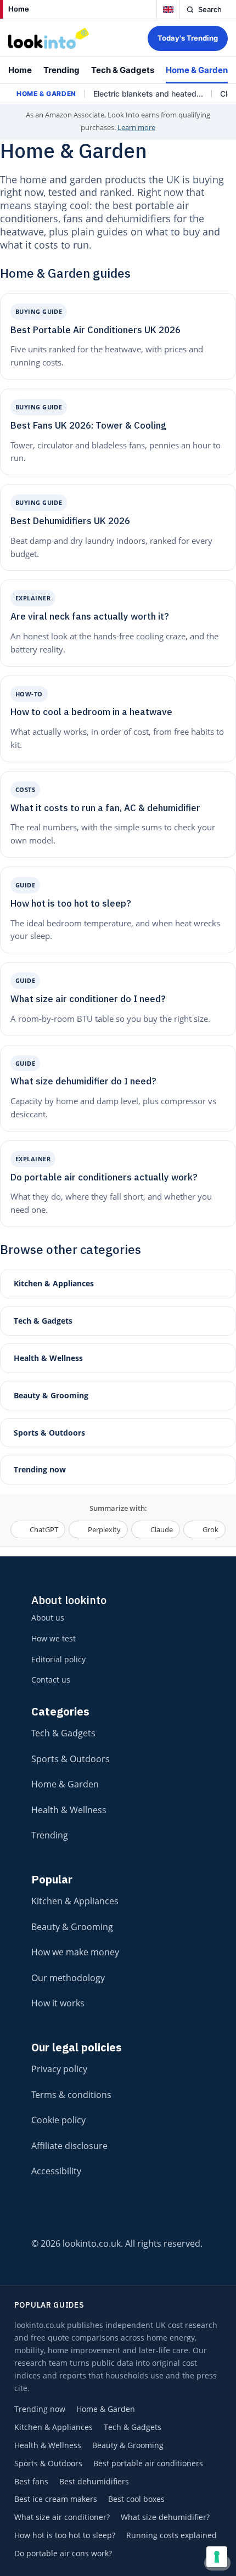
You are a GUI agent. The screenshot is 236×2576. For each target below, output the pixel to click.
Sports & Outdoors (49, 1433)
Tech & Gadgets (123, 70)
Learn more (136, 127)
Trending (61, 70)
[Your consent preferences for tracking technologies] (217, 2557)
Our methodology (68, 1978)
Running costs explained (172, 2535)
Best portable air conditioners (148, 2463)
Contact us (51, 1680)
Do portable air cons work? (63, 2553)
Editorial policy (58, 1659)
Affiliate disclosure (69, 2146)
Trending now (40, 1469)
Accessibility (56, 2171)
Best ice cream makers (56, 2499)
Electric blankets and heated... (148, 94)
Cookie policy (58, 2120)
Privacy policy (59, 2069)
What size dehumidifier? (165, 2517)
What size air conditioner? (62, 2517)
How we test (54, 1638)
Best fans (31, 2482)
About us (48, 1618)
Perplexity (104, 1529)
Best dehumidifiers (94, 2482)
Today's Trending (188, 38)
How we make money (75, 1952)
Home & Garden (197, 70)
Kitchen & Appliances (54, 1283)
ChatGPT (44, 1529)
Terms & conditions (71, 2095)
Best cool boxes (136, 2499)
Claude (162, 1529)
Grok (210, 1529)
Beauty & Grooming (51, 1395)
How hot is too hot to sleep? (65, 2535)
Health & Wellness (48, 1358)
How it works (58, 2003)
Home (19, 9)
